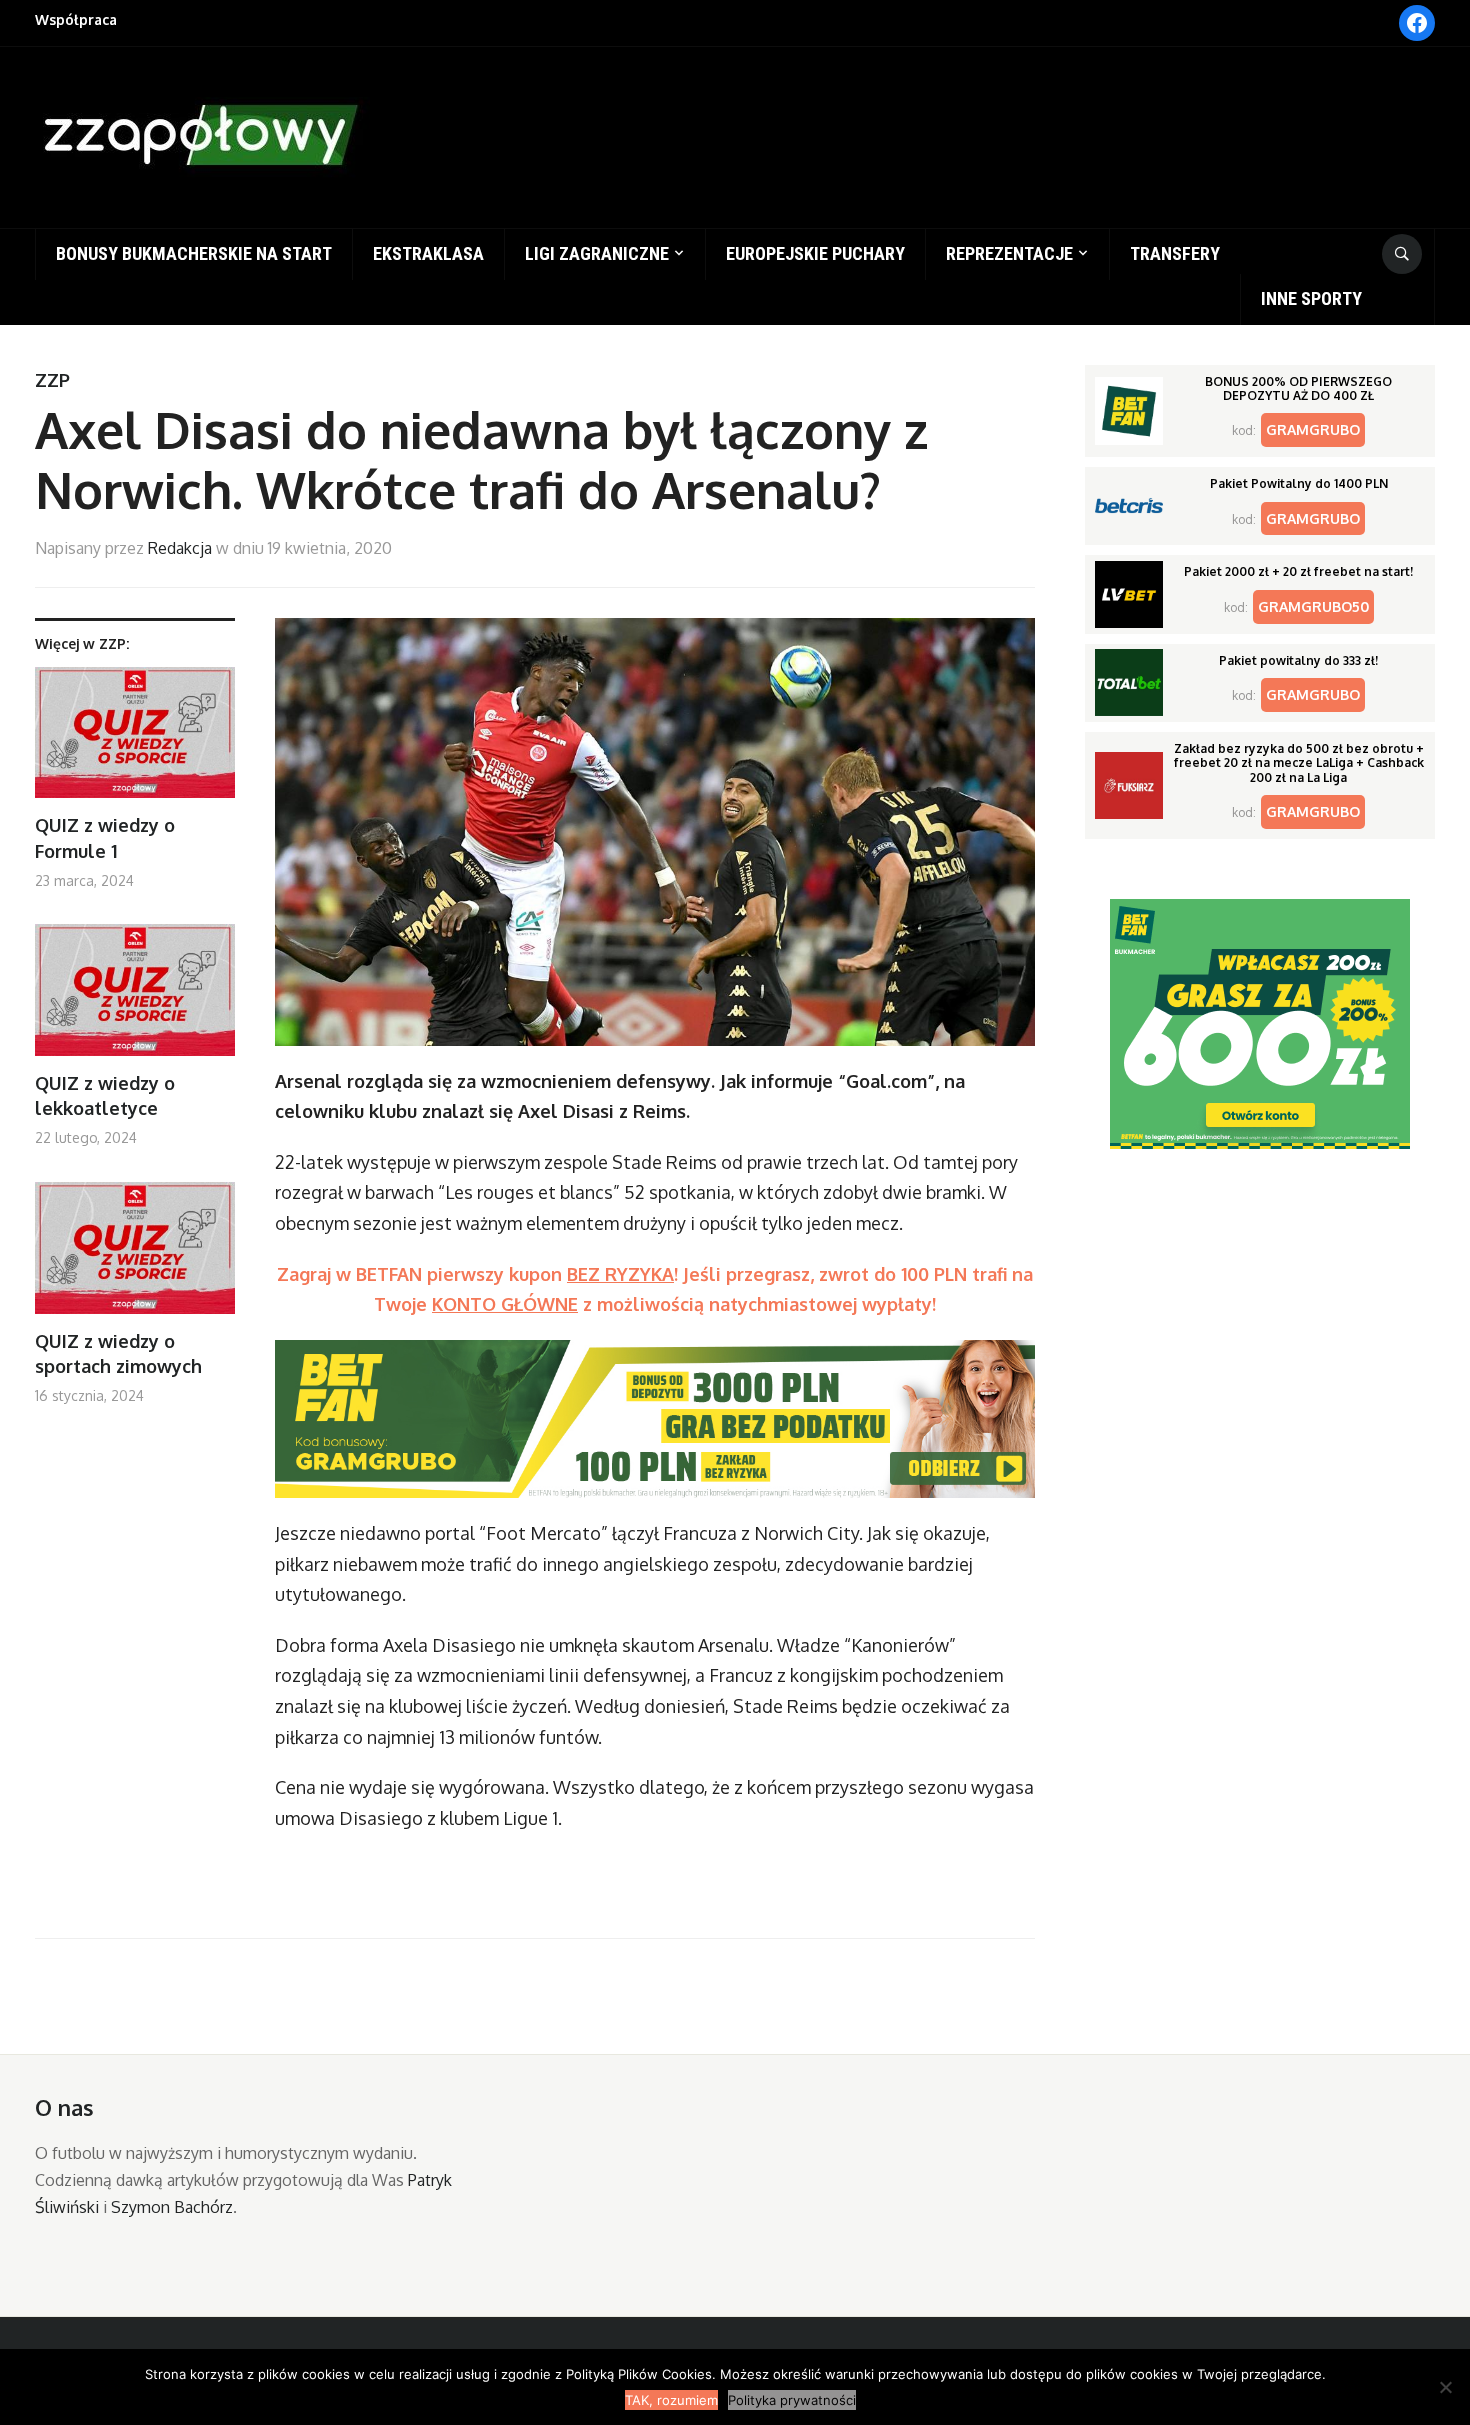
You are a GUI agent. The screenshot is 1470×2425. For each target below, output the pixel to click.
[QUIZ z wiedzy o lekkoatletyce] (135, 997)
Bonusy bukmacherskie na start (194, 253)
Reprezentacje (1009, 253)
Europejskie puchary (815, 253)
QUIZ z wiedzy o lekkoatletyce (105, 1095)
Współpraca (76, 19)
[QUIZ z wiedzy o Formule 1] (135, 740)
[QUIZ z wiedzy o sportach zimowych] (135, 1255)
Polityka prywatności (792, 2400)
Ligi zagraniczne (597, 253)
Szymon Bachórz (172, 2207)
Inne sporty (1311, 298)
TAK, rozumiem (671, 2400)
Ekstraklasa (428, 253)
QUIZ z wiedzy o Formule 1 (105, 837)
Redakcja (180, 548)
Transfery (1175, 253)
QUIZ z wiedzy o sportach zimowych (118, 1353)
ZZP (52, 380)
